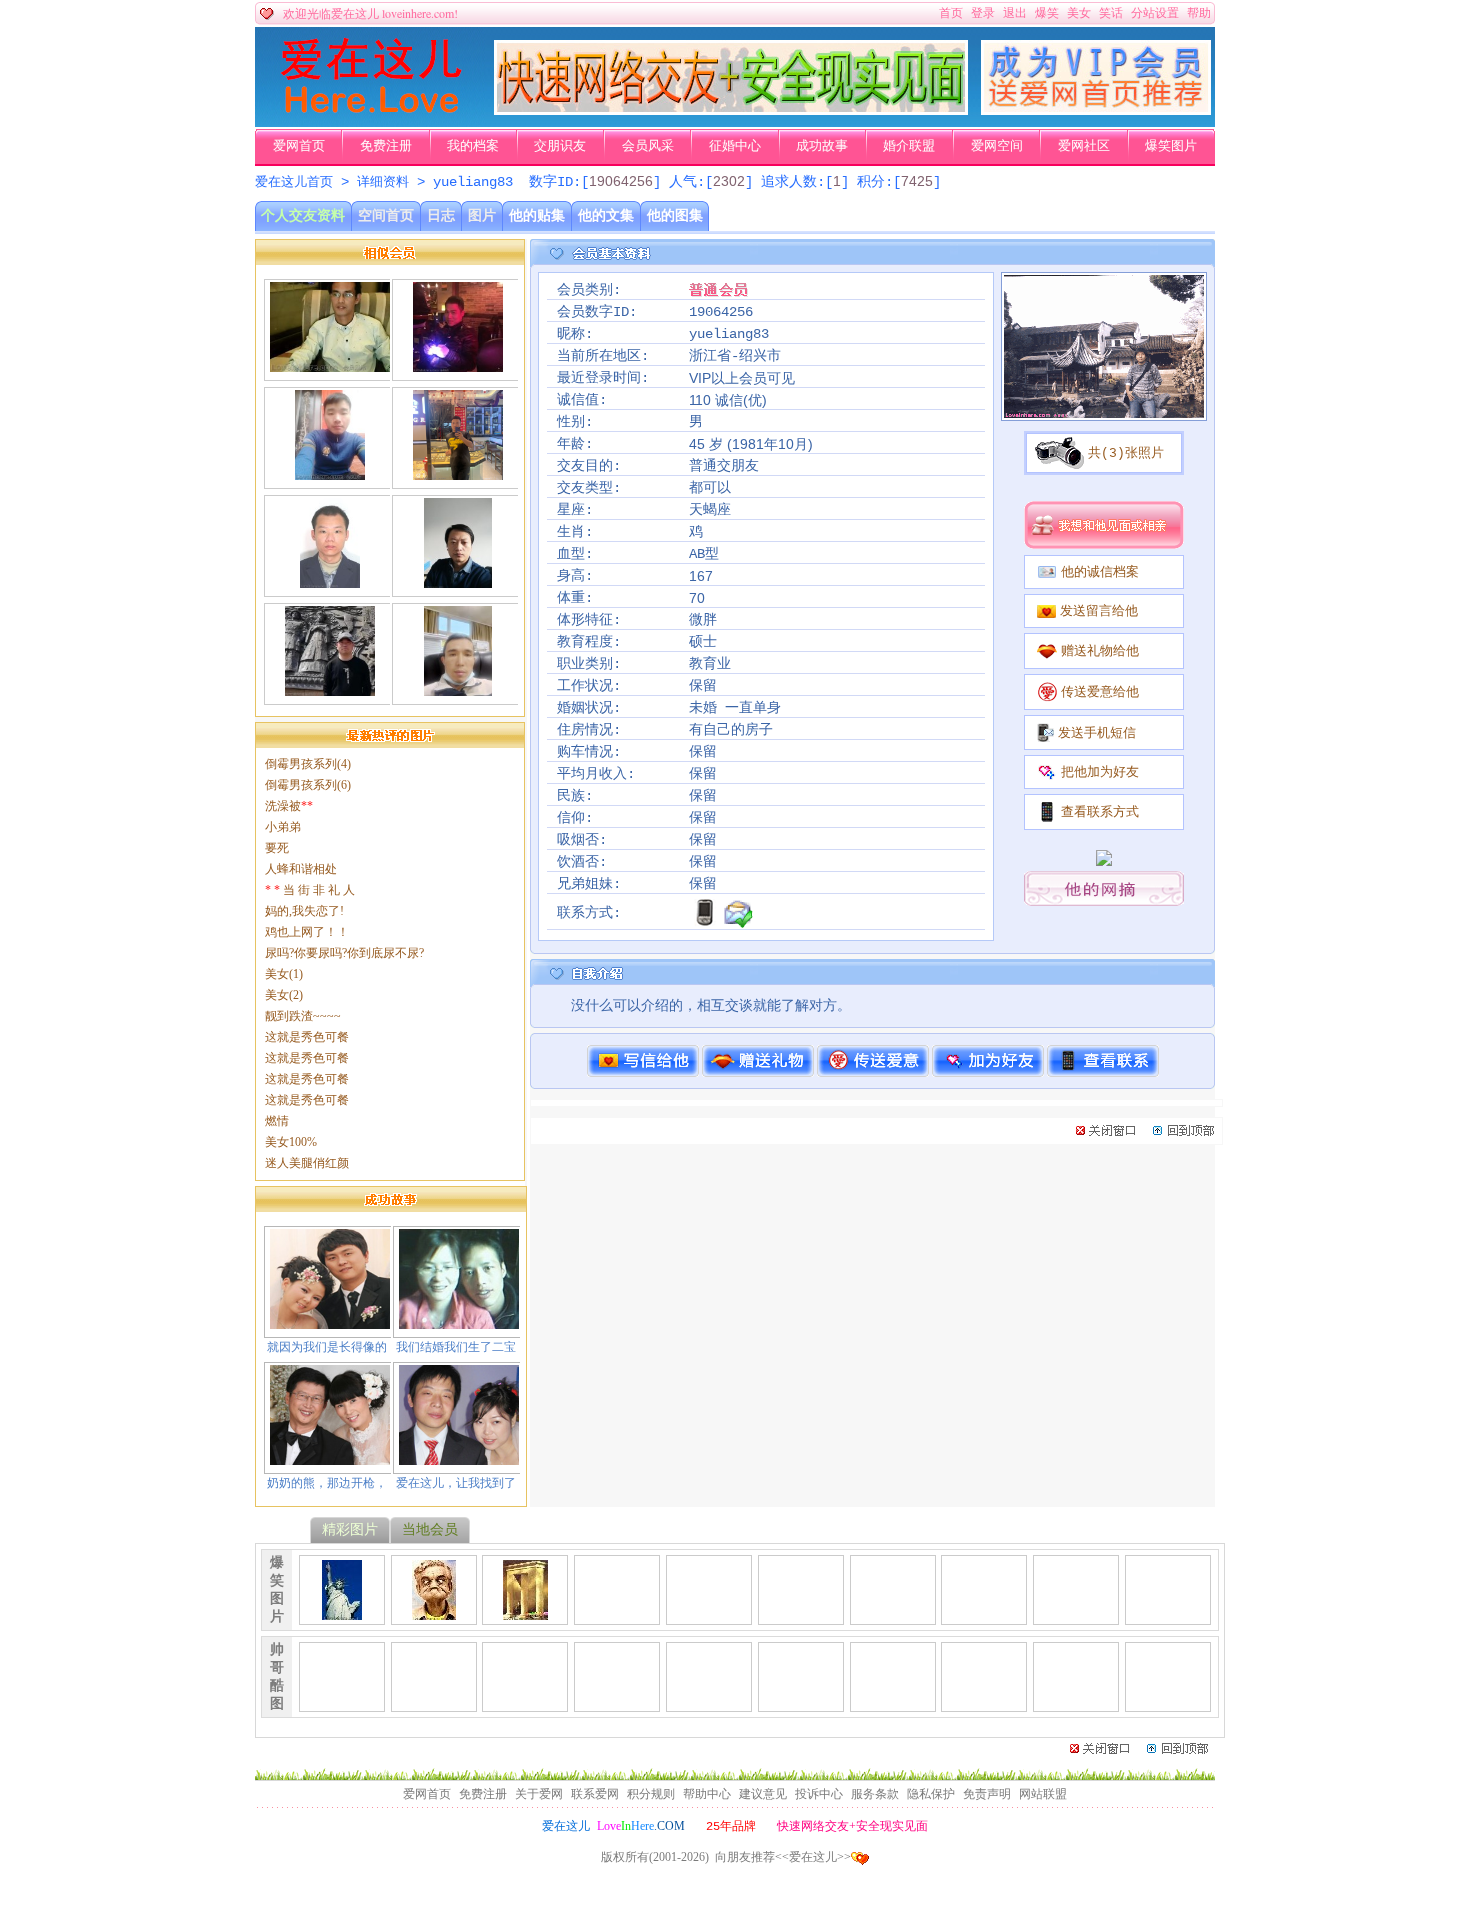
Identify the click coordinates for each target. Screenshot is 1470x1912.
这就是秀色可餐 (307, 1037)
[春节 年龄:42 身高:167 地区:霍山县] (330, 472)
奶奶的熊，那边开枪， (327, 1483)
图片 (482, 215)
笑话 (1111, 13)
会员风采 (648, 146)
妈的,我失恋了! (304, 911)
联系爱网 (595, 1794)
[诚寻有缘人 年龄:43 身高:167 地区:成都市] (330, 364)
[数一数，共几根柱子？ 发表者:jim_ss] (525, 1612)
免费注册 (386, 146)
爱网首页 (299, 146)
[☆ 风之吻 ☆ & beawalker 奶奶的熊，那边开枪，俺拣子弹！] (330, 1457)
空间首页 (386, 215)
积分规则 (651, 1794)
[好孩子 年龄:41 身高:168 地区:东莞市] (330, 580)
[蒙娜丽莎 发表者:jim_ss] (617, 1612)
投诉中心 (819, 1794)
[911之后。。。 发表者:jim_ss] (342, 1612)
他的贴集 (537, 215)
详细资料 (383, 182)
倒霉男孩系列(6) (308, 785)
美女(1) (284, 974)
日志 (441, 215)
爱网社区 (1084, 146)
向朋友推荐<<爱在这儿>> (783, 1857)
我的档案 (473, 146)
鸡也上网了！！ (307, 932)
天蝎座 (710, 510)
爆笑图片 (1171, 146)
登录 (983, 13)
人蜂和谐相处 (301, 869)
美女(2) (284, 995)
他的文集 (606, 215)
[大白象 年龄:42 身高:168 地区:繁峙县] (457, 580)
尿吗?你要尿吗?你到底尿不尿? (344, 953)
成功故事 (822, 146)
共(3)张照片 (1126, 453)
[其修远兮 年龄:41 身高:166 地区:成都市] (458, 472)
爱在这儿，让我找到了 (456, 1483)
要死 (277, 848)
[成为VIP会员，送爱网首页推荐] (1096, 111)
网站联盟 (1043, 1794)
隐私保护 (931, 1794)
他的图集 (675, 215)
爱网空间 (997, 146)
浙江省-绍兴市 (735, 356)
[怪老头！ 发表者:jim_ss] (434, 1612)
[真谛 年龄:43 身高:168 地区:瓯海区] (458, 364)
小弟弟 (283, 827)
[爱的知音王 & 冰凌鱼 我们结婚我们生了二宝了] (459, 1321)
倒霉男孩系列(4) (308, 764)
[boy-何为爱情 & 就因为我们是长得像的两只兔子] (330, 1321)
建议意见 (763, 1794)
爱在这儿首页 (294, 182)
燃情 (277, 1121)
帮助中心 (707, 1794)
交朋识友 (560, 146)
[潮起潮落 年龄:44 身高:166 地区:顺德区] (457, 688)
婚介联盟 (909, 146)
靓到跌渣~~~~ (303, 1016)
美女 (1079, 13)
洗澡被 (289, 806)
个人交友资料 (303, 215)
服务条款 (875, 1794)
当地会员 (430, 1529)
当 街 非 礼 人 (310, 890)
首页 (951, 13)
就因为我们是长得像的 (327, 1347)
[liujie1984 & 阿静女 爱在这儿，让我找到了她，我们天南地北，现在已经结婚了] (459, 1457)
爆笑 (1047, 13)
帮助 (1199, 13)
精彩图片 (350, 1529)
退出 (1015, 13)
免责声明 (987, 1794)
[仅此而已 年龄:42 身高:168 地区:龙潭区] (330, 688)
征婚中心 (735, 146)
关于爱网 (539, 1794)
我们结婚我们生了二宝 (456, 1347)
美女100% (291, 1142)
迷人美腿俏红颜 (307, 1163)
